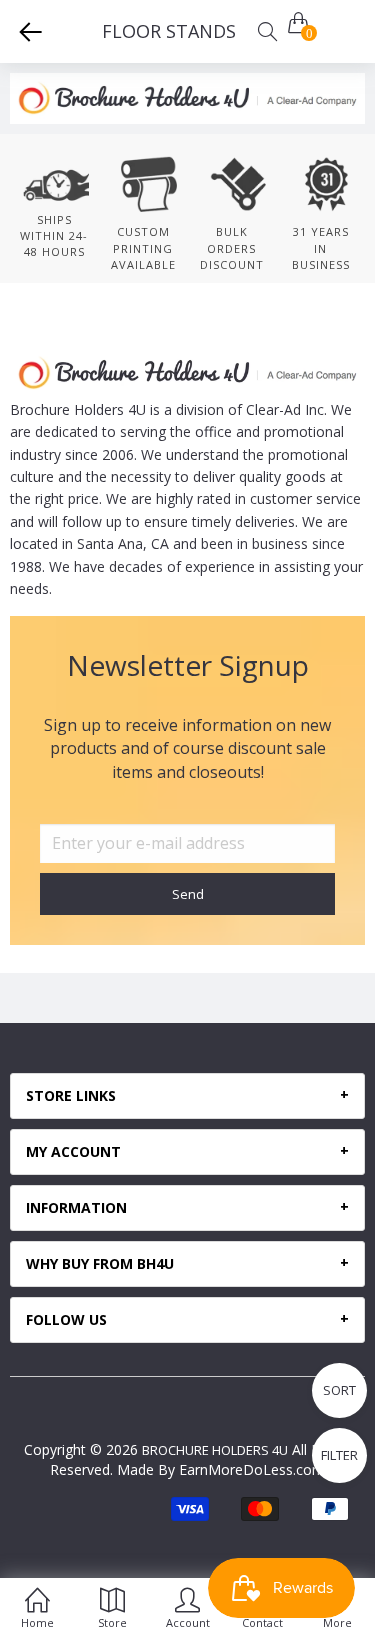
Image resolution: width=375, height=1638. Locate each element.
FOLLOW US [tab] (66, 1320)
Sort (339, 1390)
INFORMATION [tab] (76, 1208)
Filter (339, 1455)
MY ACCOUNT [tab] (73, 1152)
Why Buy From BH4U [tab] (100, 1264)
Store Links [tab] (71, 1096)
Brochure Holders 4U (215, 1450)
